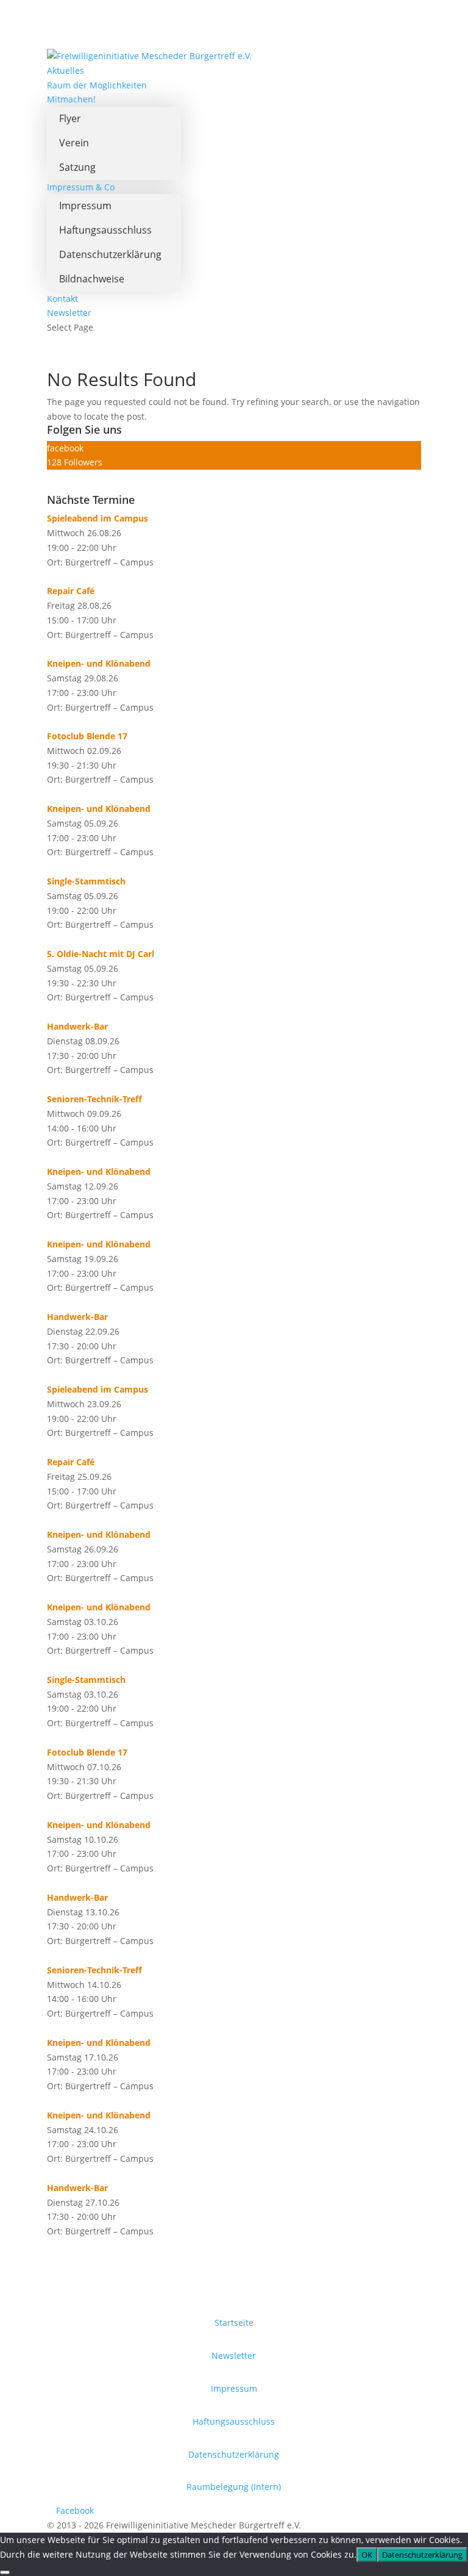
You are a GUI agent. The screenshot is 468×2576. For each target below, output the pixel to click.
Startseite (234, 2323)
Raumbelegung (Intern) (234, 2487)
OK (367, 2555)
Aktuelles (66, 70)
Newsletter (69, 313)
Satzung (77, 167)
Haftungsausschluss (105, 230)
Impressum (85, 206)
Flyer (70, 118)
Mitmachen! (71, 99)
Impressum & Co (81, 187)
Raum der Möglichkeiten (97, 85)
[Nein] (5, 2572)
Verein (74, 143)
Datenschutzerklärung (110, 254)
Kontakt (62, 299)
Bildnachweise (92, 279)
